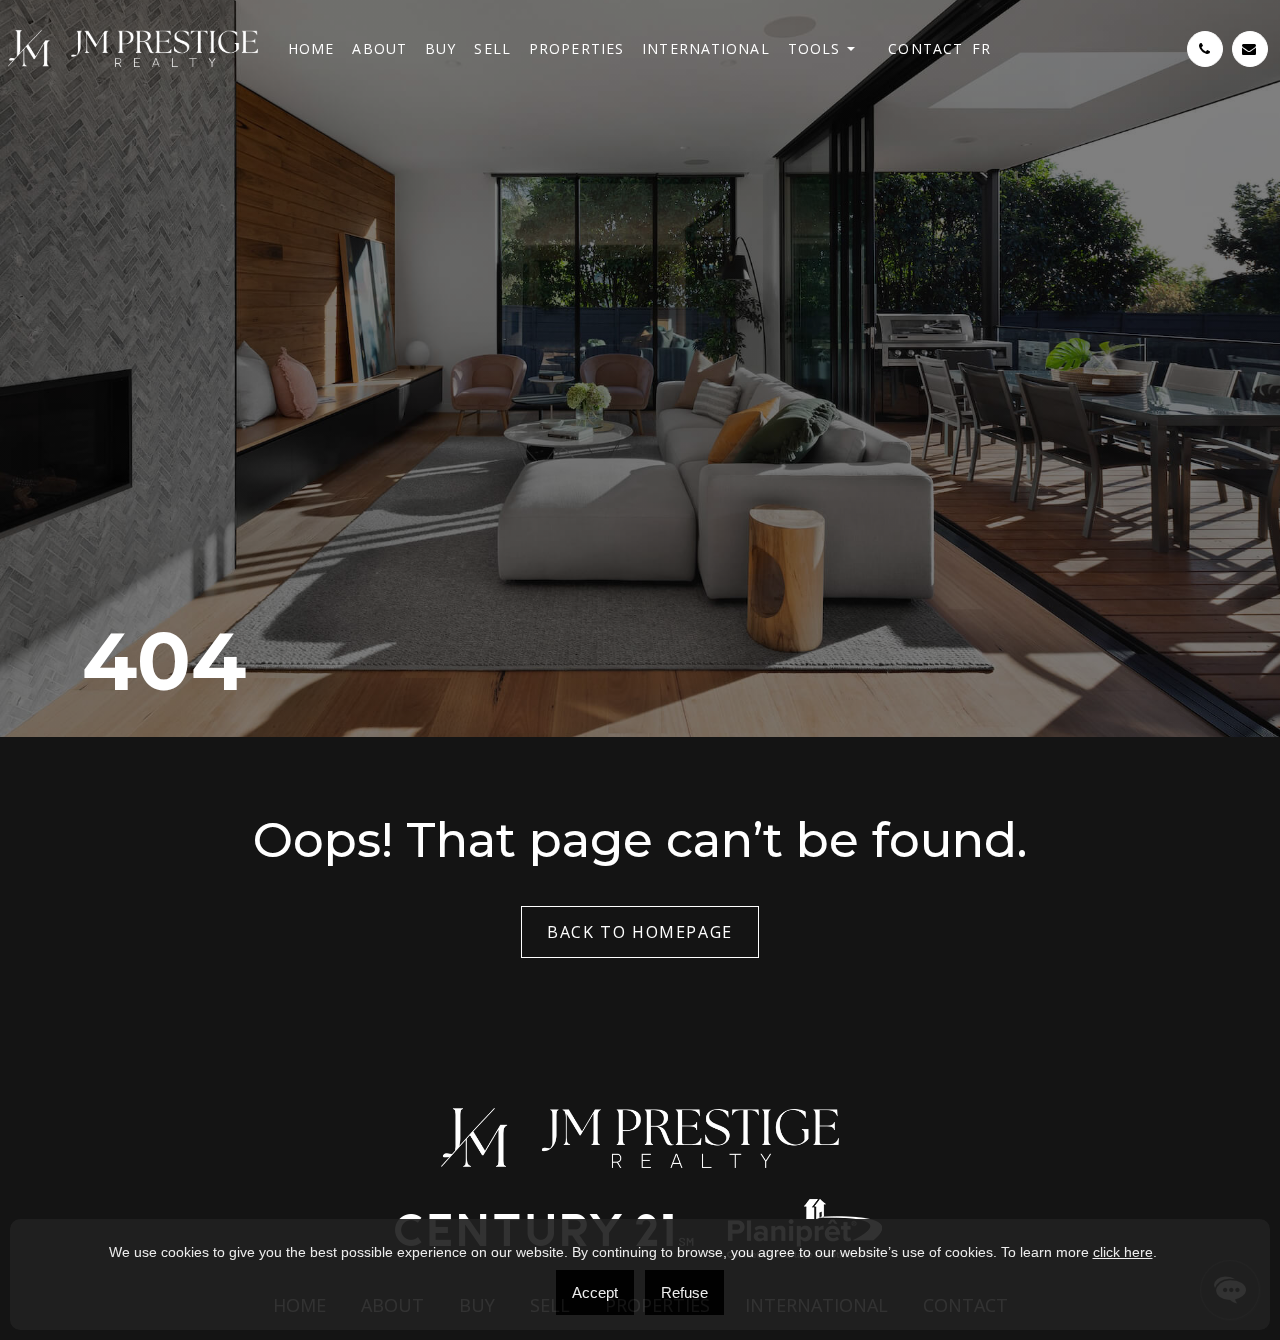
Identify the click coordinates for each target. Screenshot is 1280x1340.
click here (1123, 1252)
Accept (595, 1292)
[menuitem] (981, 48)
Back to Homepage (640, 932)
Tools (814, 48)
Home (311, 48)
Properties (576, 48)
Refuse (684, 1292)
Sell (492, 48)
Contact (925, 48)
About (379, 48)
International (706, 48)
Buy (440, 48)
